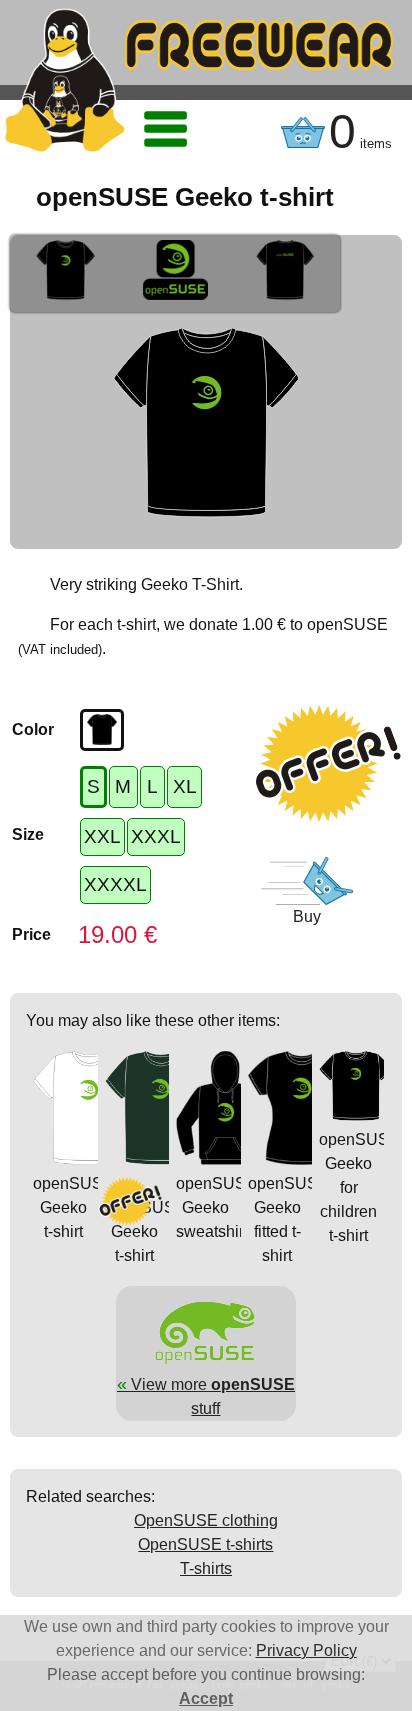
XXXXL (115, 884)
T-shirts (206, 1568)
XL (185, 786)
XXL (102, 836)
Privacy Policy (306, 1650)
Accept (206, 1698)
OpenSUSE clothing (206, 1520)
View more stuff (206, 1395)
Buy (307, 916)
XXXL (156, 836)
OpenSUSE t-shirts (205, 1544)
